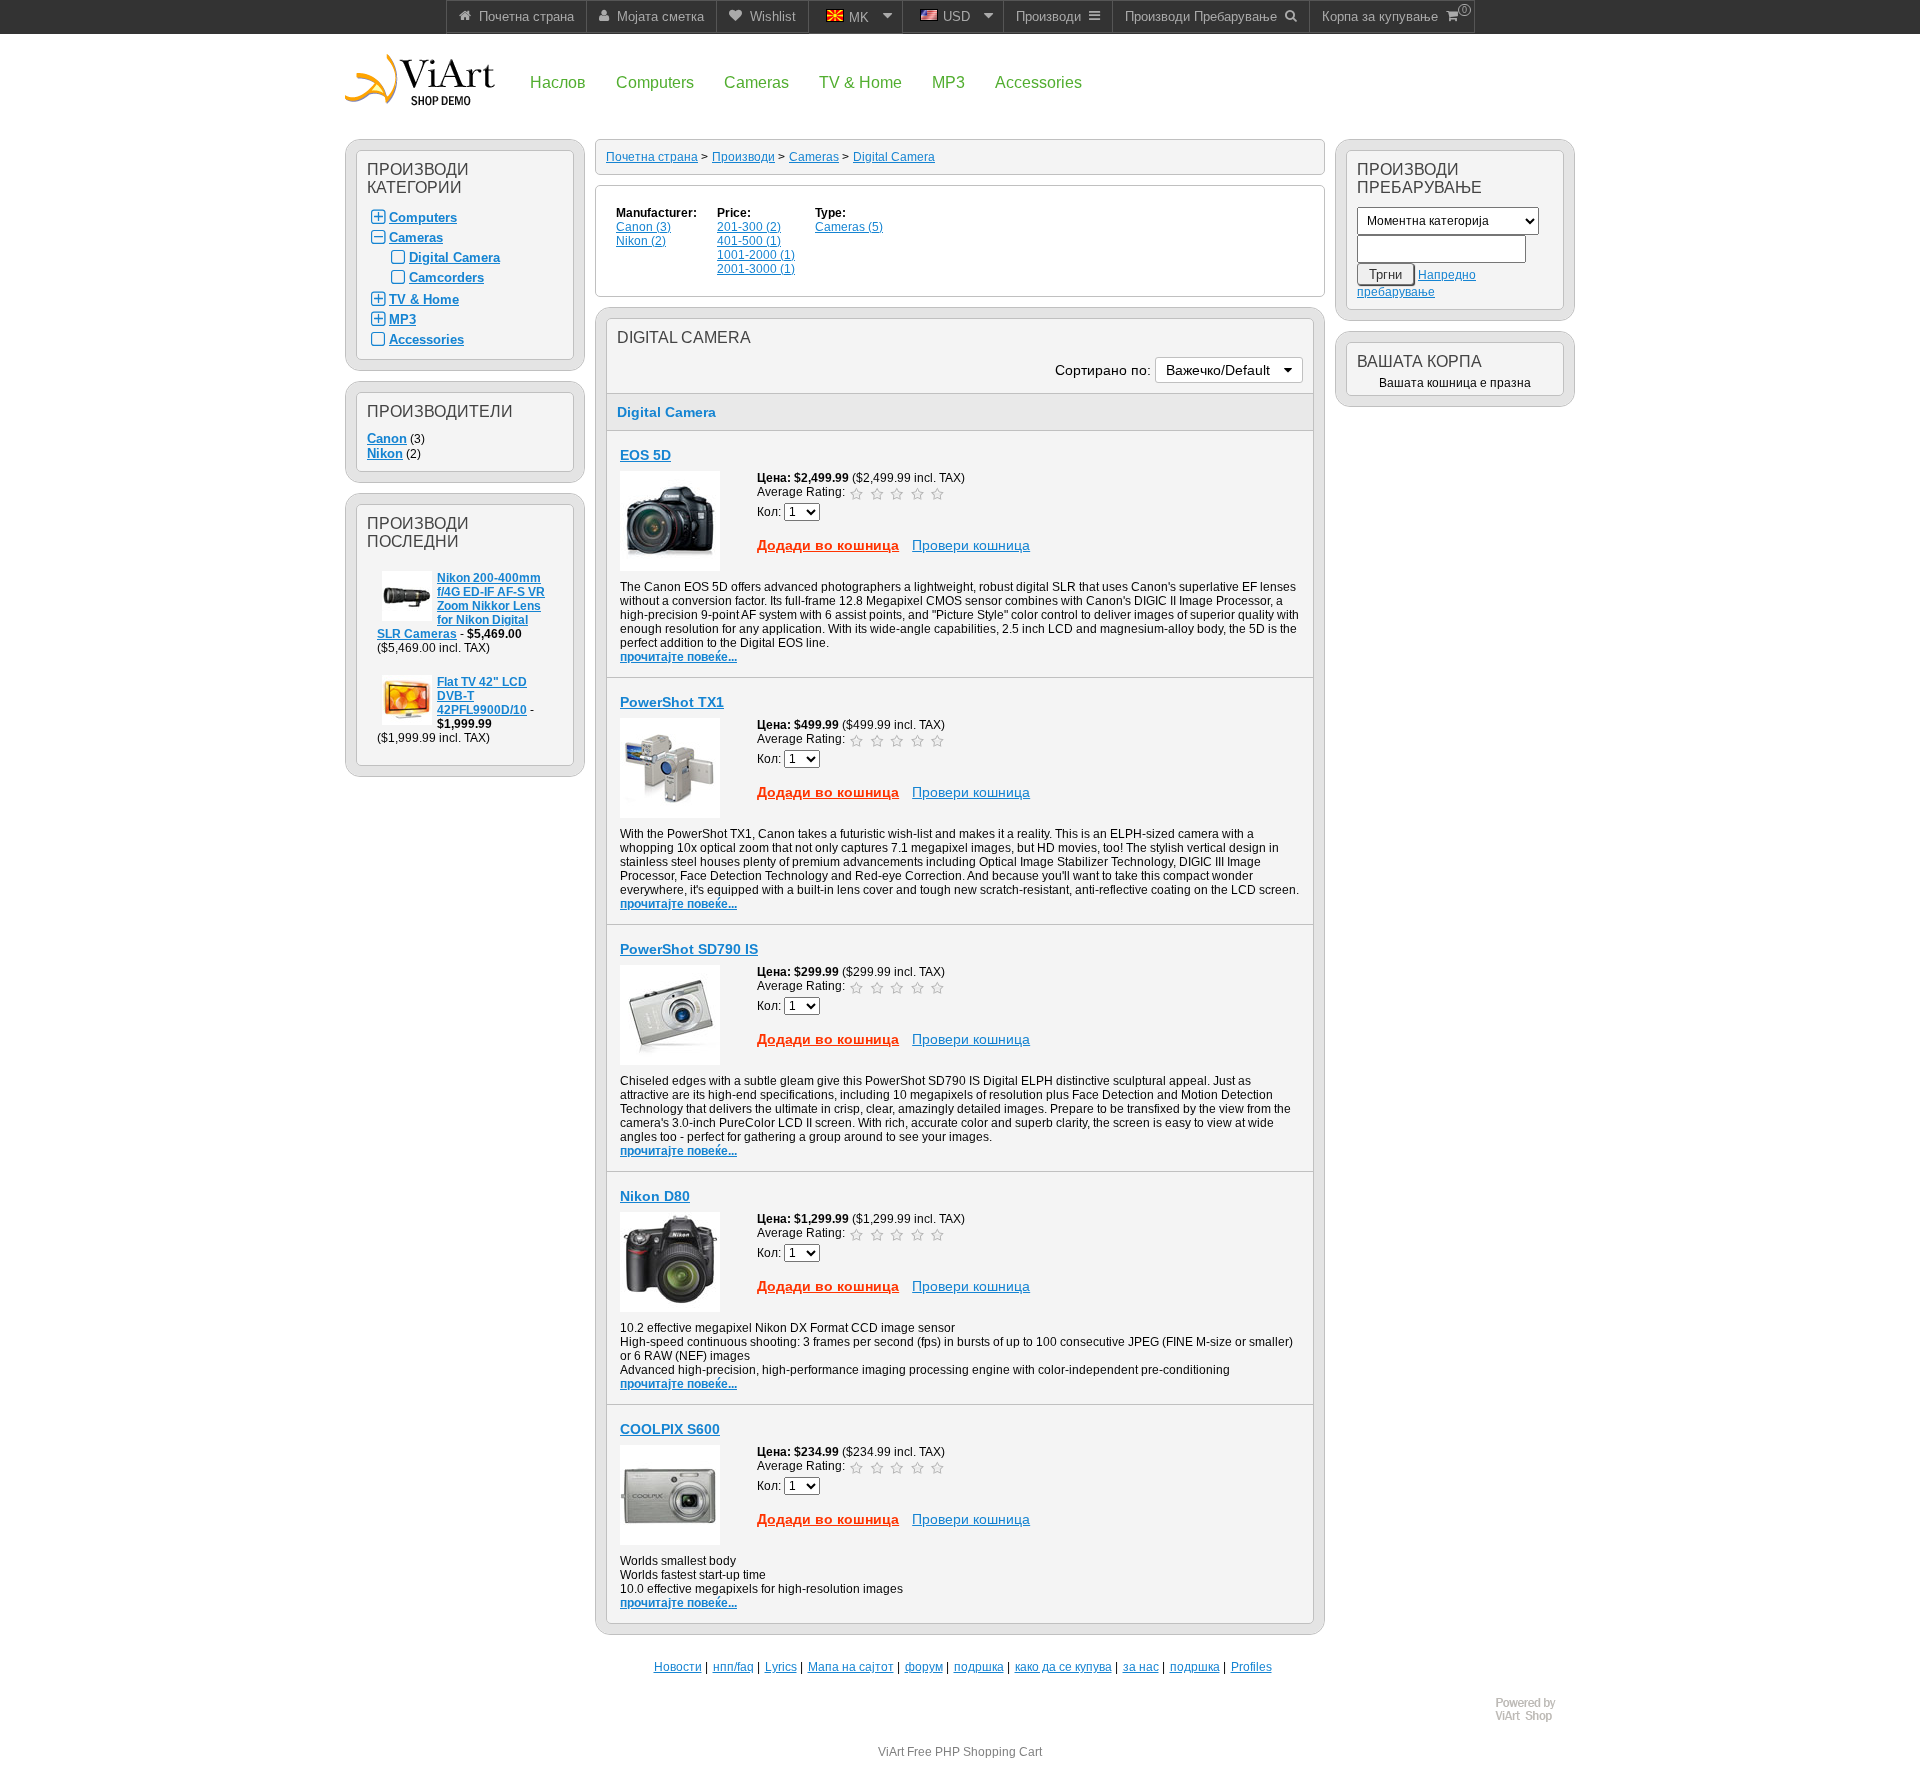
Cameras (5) (849, 227)
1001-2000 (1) (756, 255)
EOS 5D (645, 455)
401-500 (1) (749, 241)
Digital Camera (454, 257)
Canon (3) (643, 227)
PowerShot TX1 (672, 702)
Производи (743, 157)
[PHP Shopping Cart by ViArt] (1535, 1719)
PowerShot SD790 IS (689, 949)
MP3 (402, 319)
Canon (387, 438)
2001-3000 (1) (756, 269)
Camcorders (446, 277)
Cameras (416, 237)
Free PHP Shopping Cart (974, 1752)
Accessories (426, 339)
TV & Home (424, 299)
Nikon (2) (641, 241)
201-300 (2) (749, 227)
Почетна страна (652, 157)
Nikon (385, 453)
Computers (423, 217)
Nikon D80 (655, 1196)
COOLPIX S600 (670, 1429)
